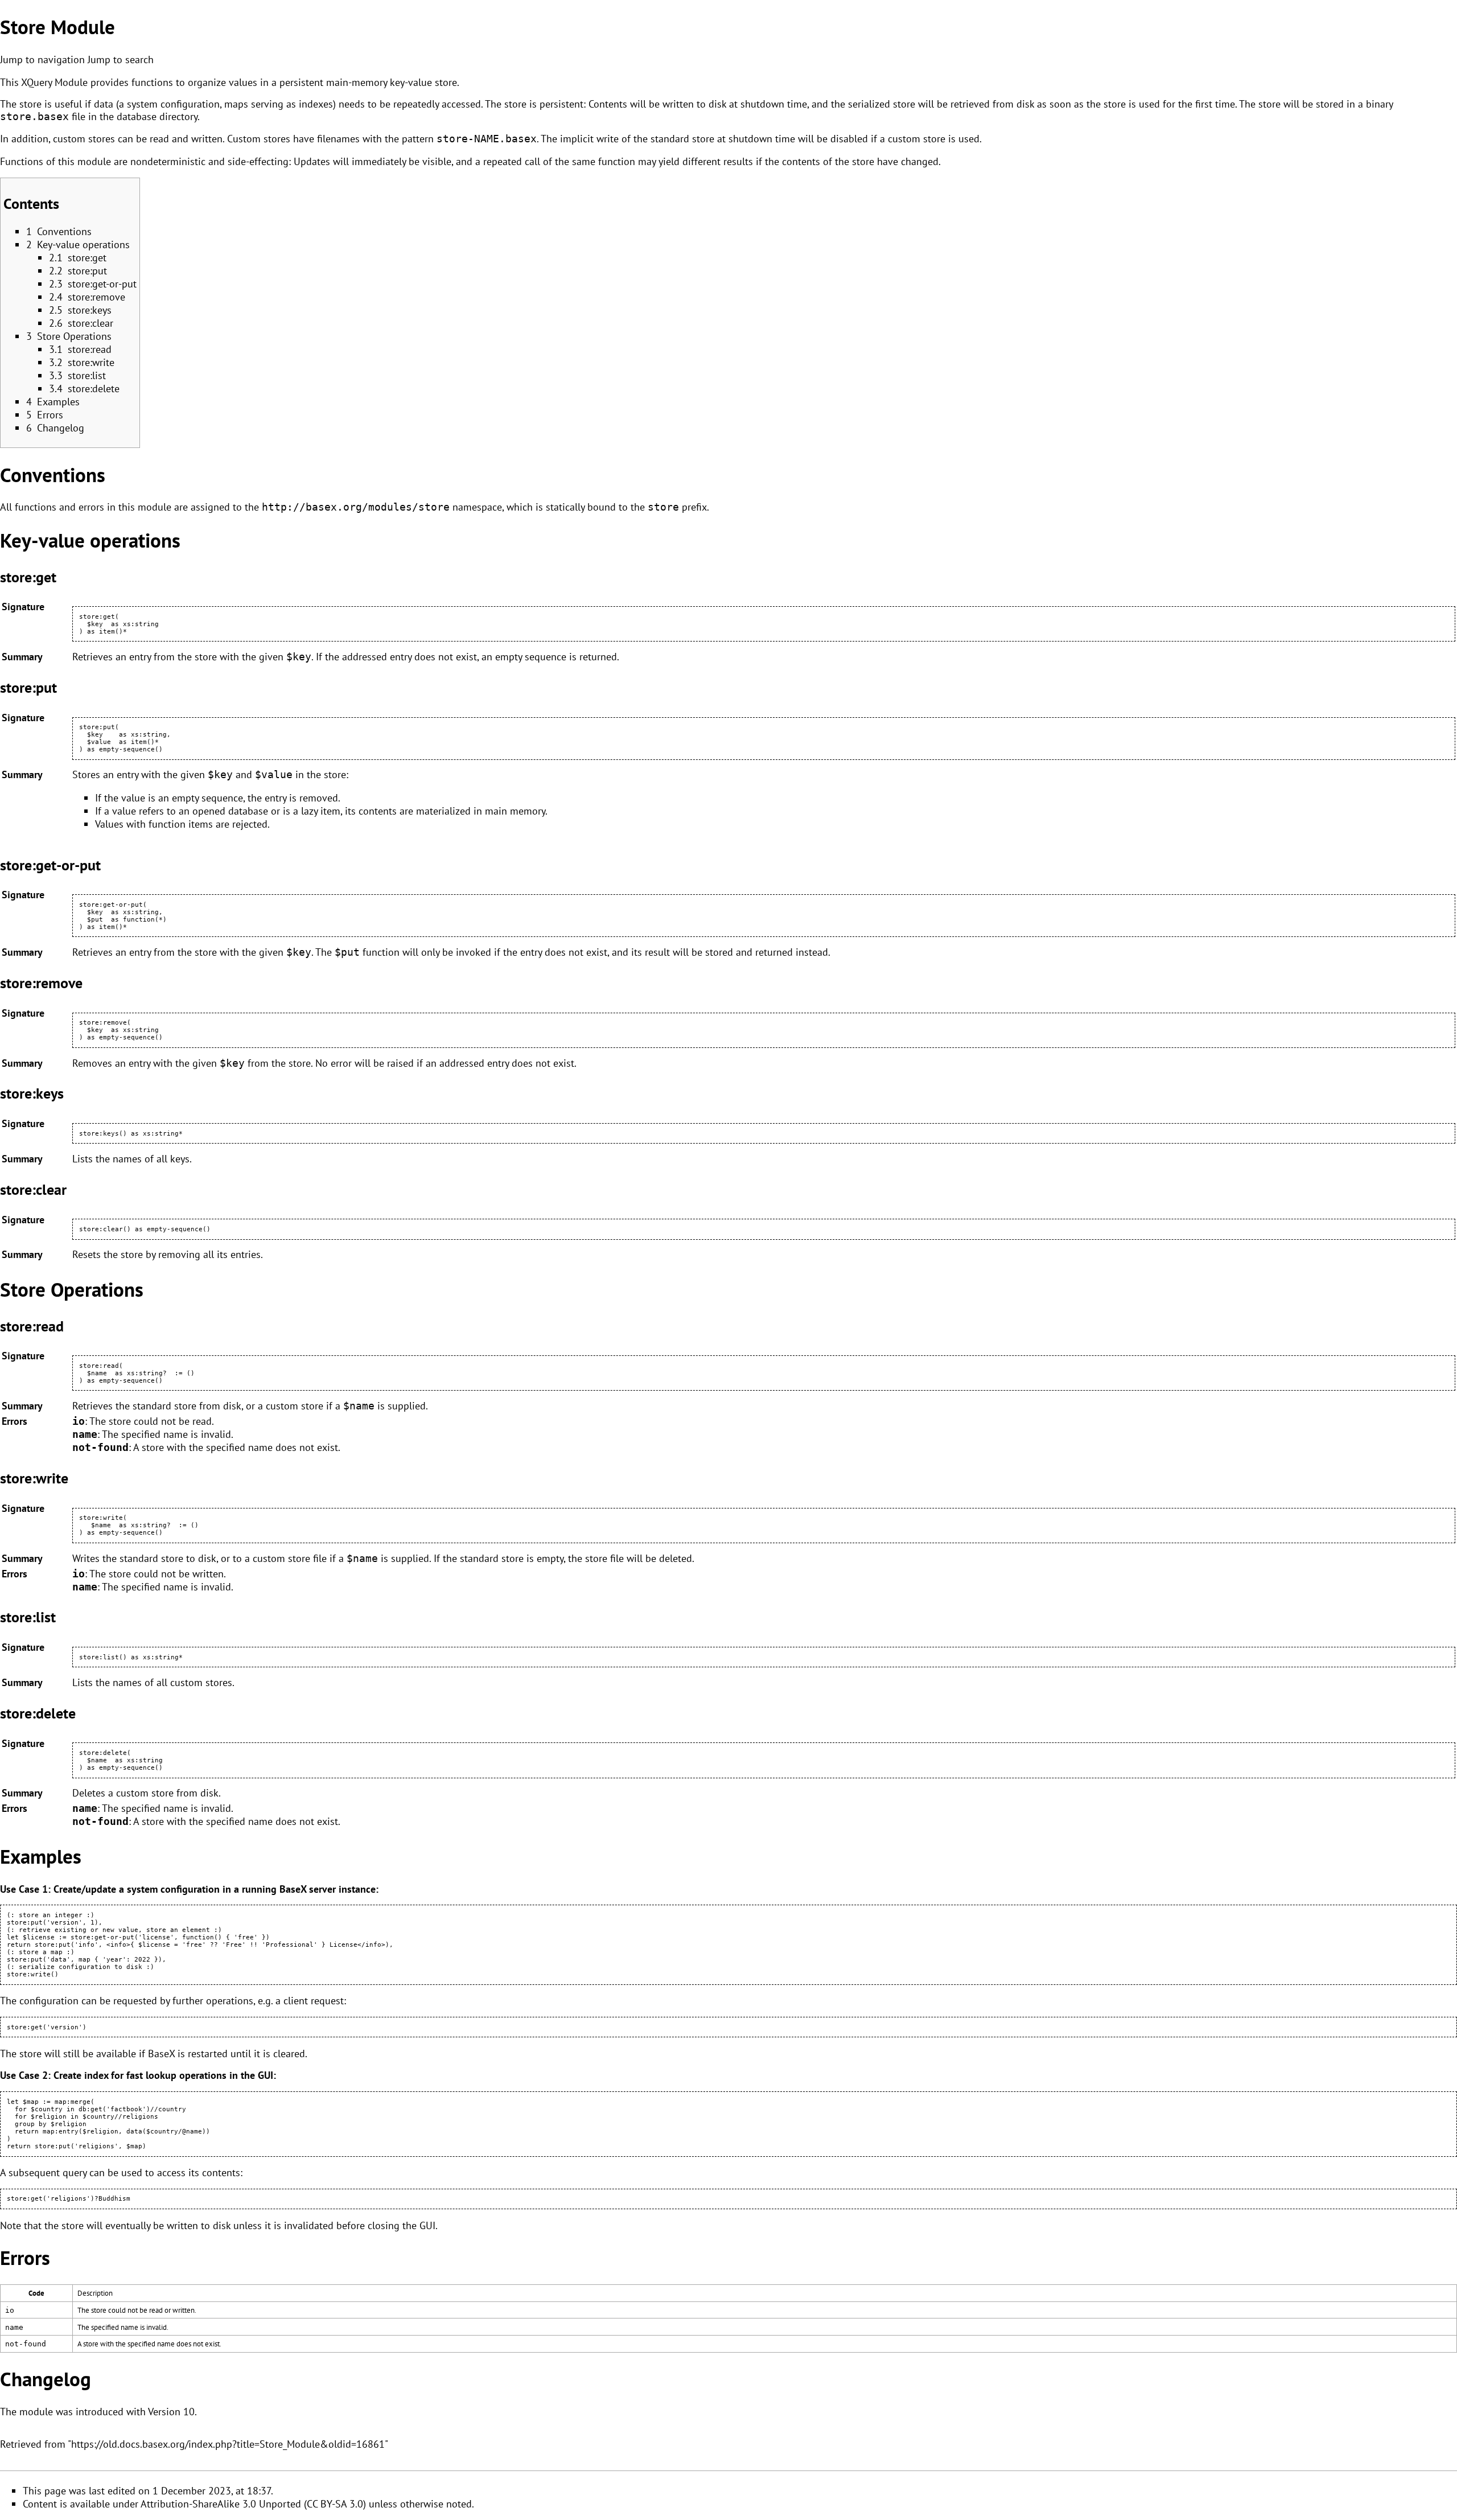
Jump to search (121, 59)
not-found (100, 1448)
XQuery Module (54, 82)
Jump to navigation (42, 59)
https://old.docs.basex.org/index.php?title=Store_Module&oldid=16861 (228, 2444)
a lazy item (317, 811)
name (85, 1434)
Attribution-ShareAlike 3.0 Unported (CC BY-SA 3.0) (253, 2504)
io (79, 1421)
